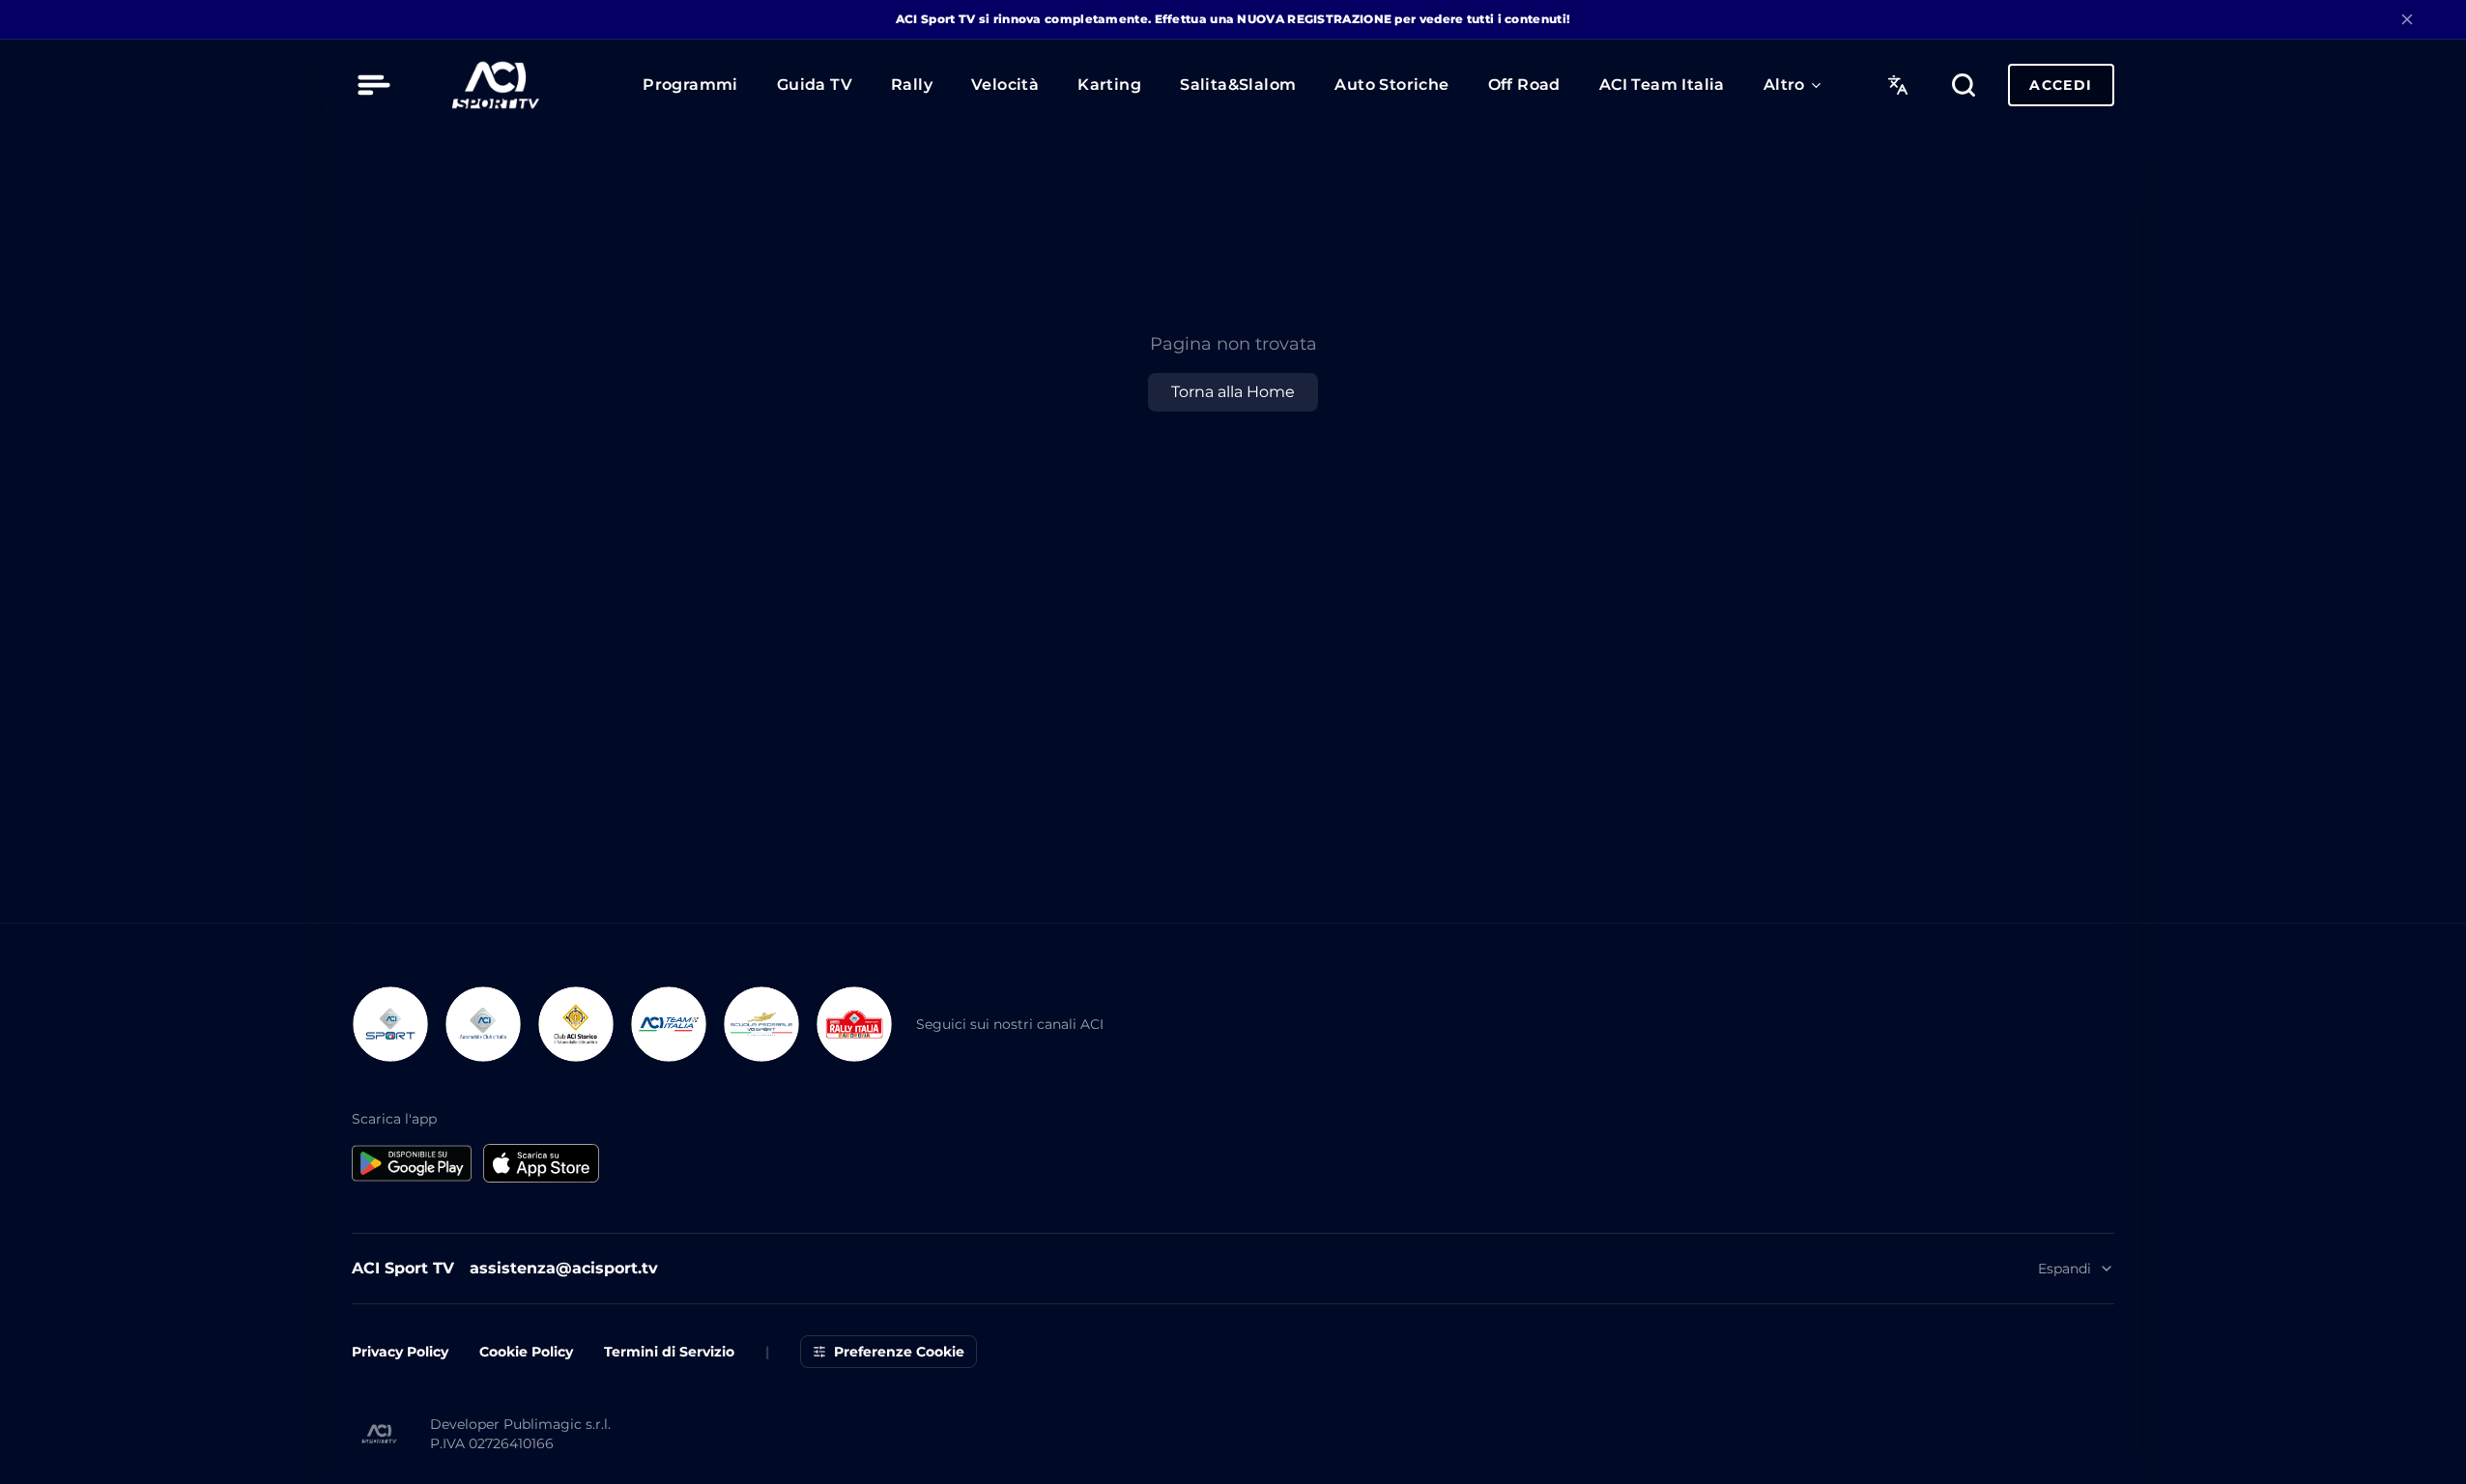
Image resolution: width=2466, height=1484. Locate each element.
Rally (912, 85)
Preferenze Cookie (899, 1352)
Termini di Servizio (669, 1352)
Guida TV (815, 85)
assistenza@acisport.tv (564, 1268)
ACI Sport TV (403, 1268)
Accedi (2061, 85)
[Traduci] (1898, 85)
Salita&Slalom (1238, 85)
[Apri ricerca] (1964, 85)
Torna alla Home (1233, 392)
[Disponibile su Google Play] (412, 1163)
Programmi (690, 85)
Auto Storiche (1391, 85)
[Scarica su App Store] (541, 1163)
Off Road (1524, 85)
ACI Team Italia (1662, 85)
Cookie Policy (526, 1352)
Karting (1109, 85)
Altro (1784, 85)
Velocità (1005, 85)
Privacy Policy (400, 1352)
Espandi (2065, 1269)
